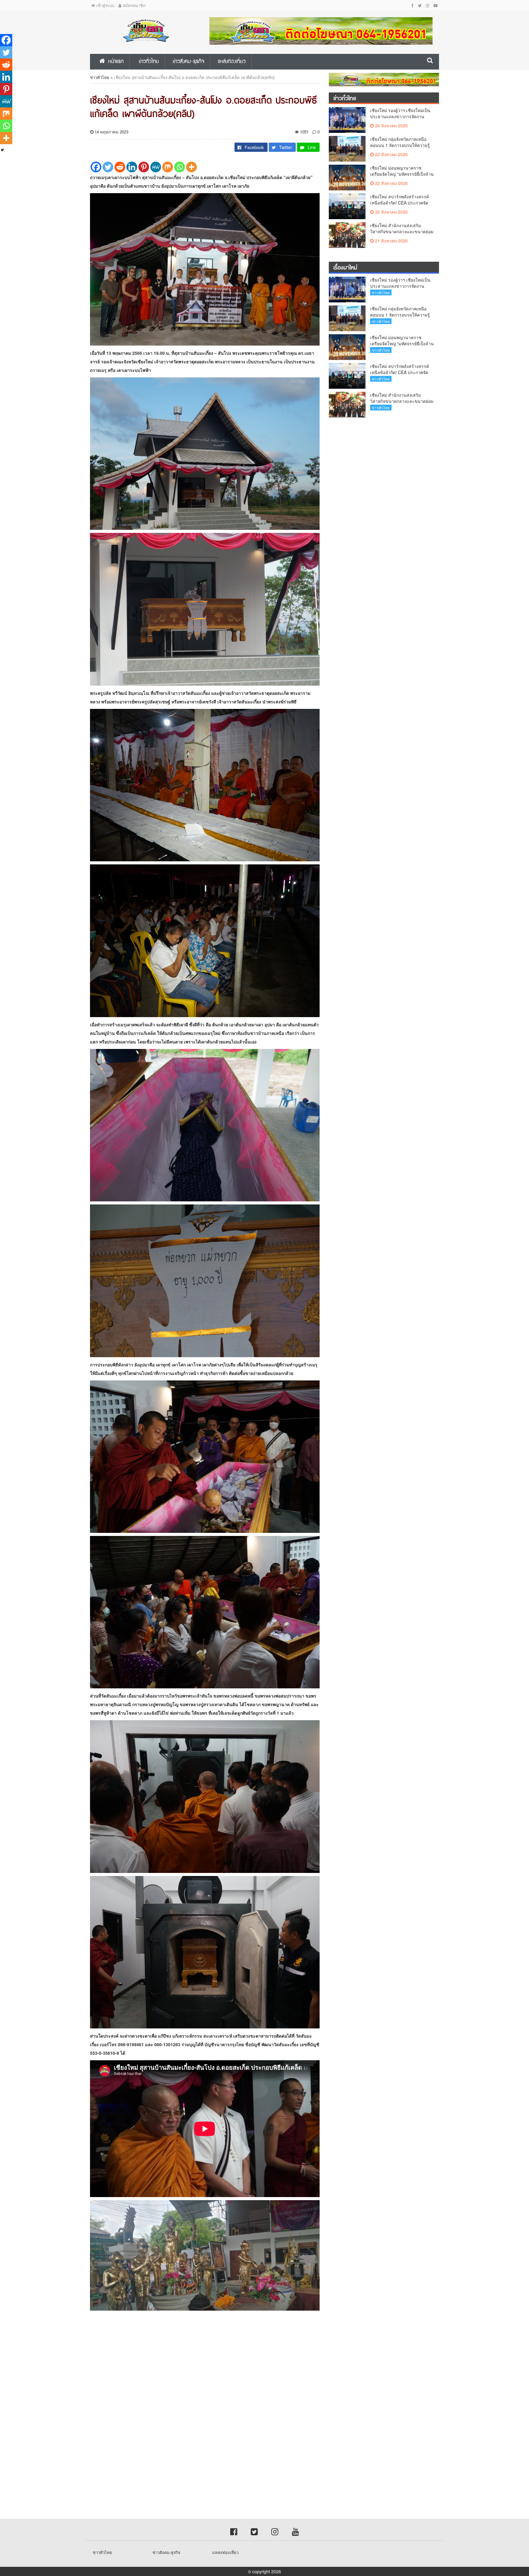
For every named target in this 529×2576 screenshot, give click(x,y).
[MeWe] (156, 167)
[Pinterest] (144, 167)
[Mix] (168, 167)
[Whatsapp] (180, 167)
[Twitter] (108, 167)
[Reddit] (120, 167)
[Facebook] (96, 167)
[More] (191, 167)
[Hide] (2, 150)
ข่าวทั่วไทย (100, 77)
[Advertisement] (184, 2369)
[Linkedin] (132, 167)
